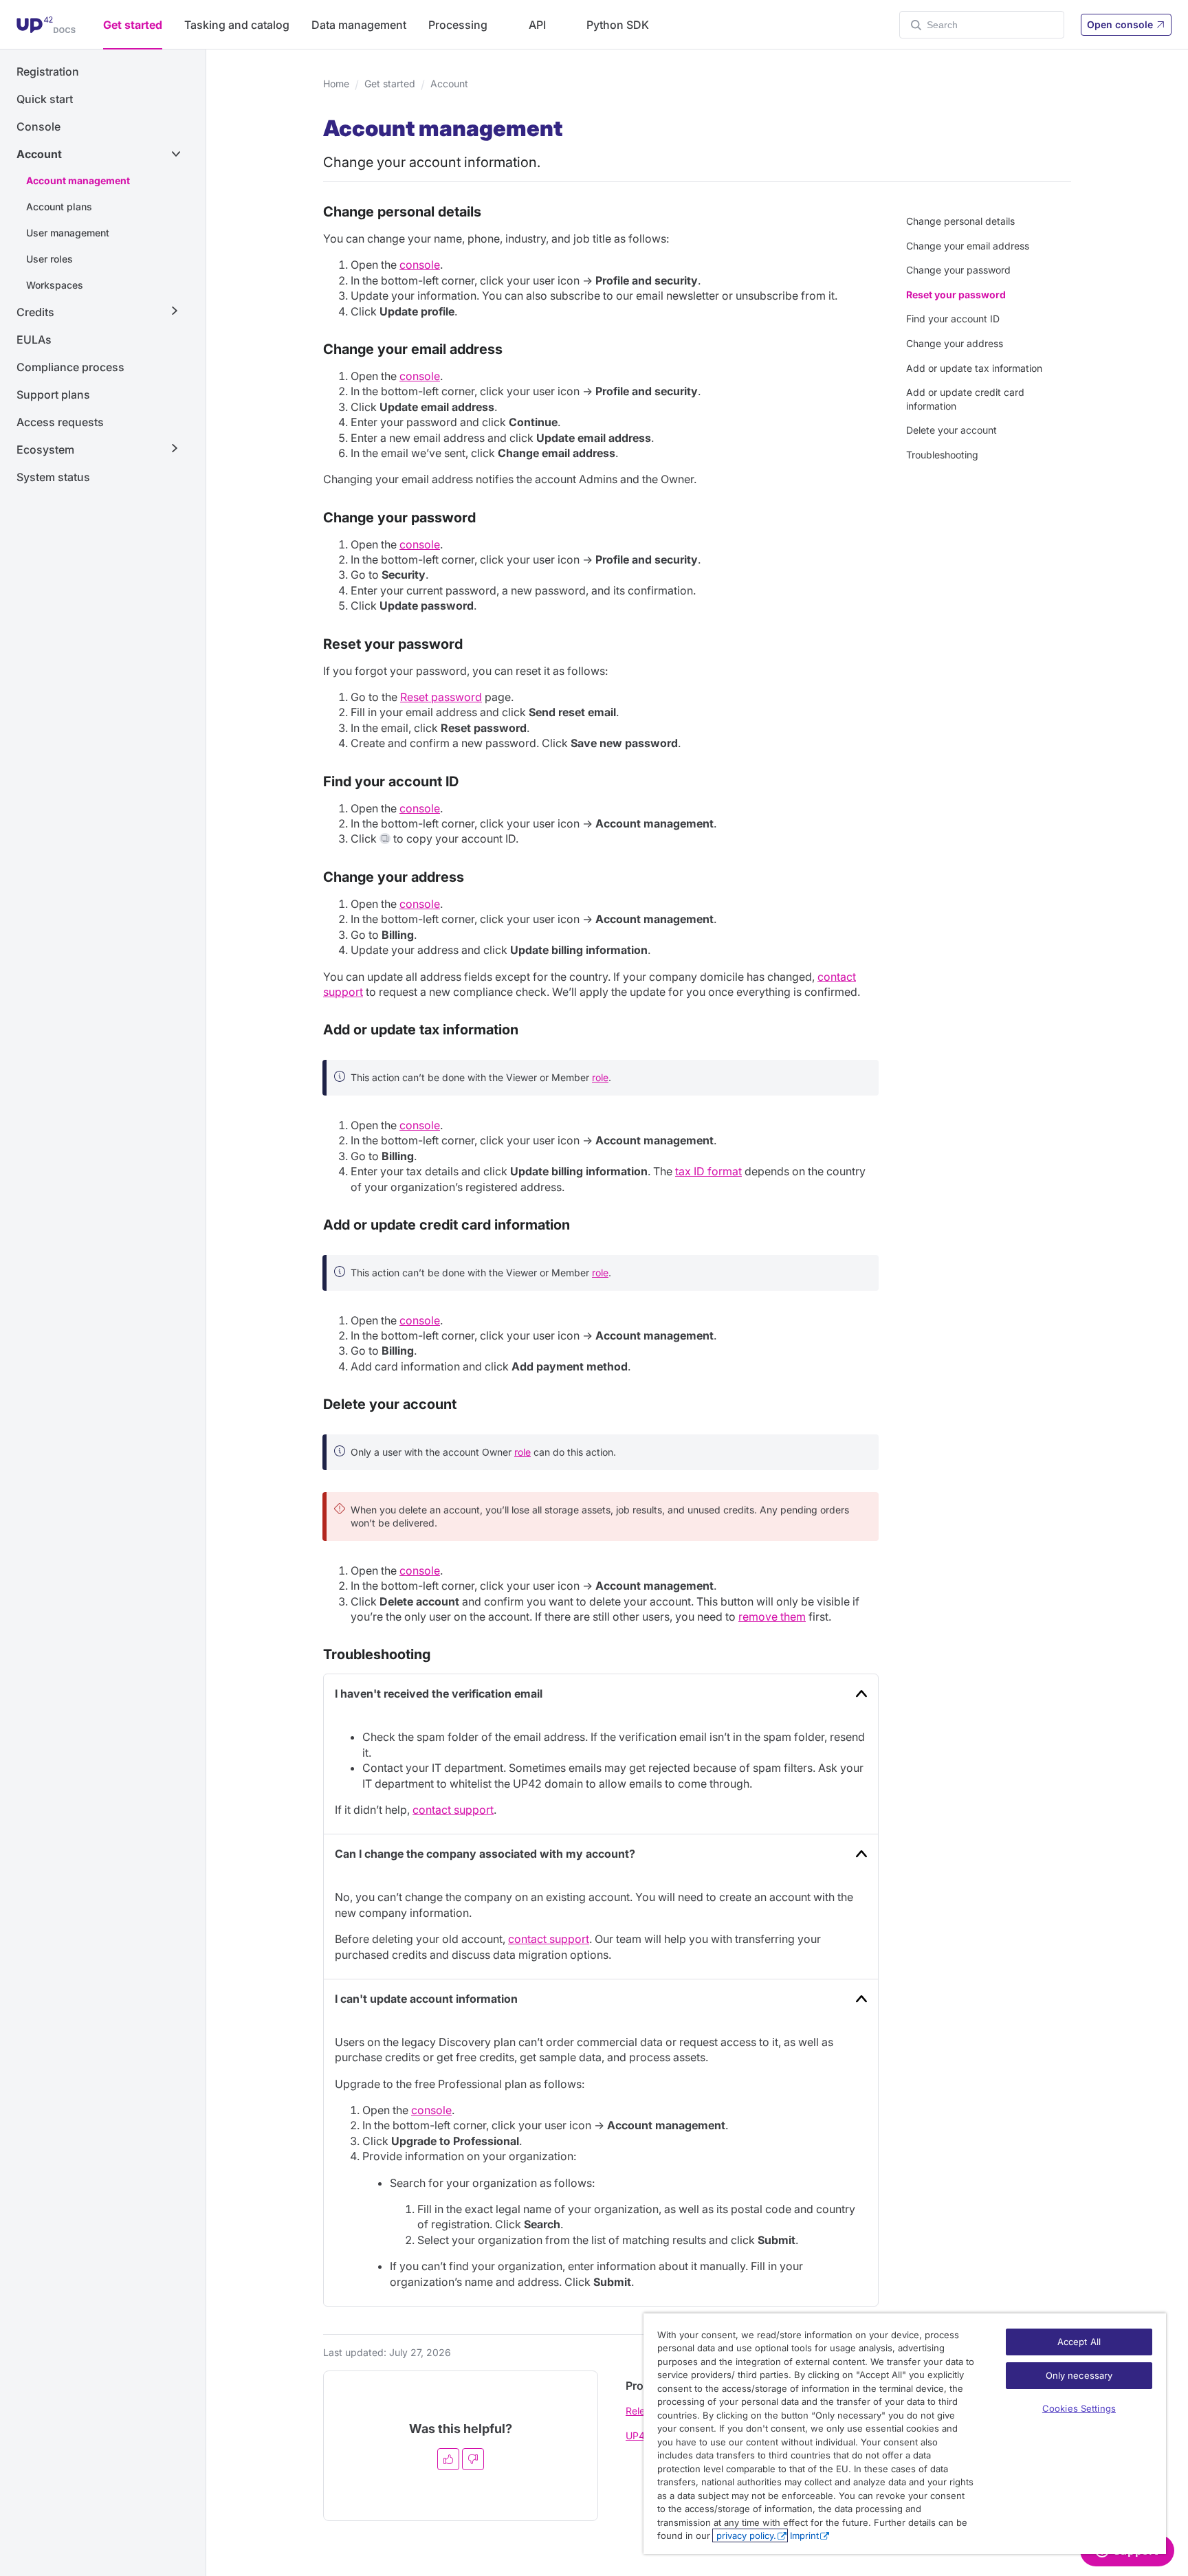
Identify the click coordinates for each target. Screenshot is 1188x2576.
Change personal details (960, 221)
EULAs (34, 340)
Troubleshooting (942, 455)
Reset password (441, 697)
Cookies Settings (1079, 2408)
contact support (453, 1810)
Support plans (53, 395)
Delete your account (951, 430)
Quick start (45, 99)
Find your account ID (953, 319)
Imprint (804, 2535)
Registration (48, 71)
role (600, 1077)
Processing (458, 25)
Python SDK (618, 25)
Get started (133, 25)
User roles (49, 259)
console (420, 265)
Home (336, 84)
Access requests (60, 422)
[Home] (46, 25)
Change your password (958, 270)
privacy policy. (745, 2535)
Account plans (59, 207)
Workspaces (55, 285)
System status (53, 477)
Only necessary (1079, 2375)
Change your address (955, 343)
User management (68, 233)
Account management (78, 180)
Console (38, 126)
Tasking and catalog (237, 25)
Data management (359, 25)
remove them (772, 1617)
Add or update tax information (974, 368)
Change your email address (968, 246)
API (537, 25)
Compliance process (70, 367)
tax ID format (708, 1171)
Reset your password (956, 295)
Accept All (1079, 2342)
